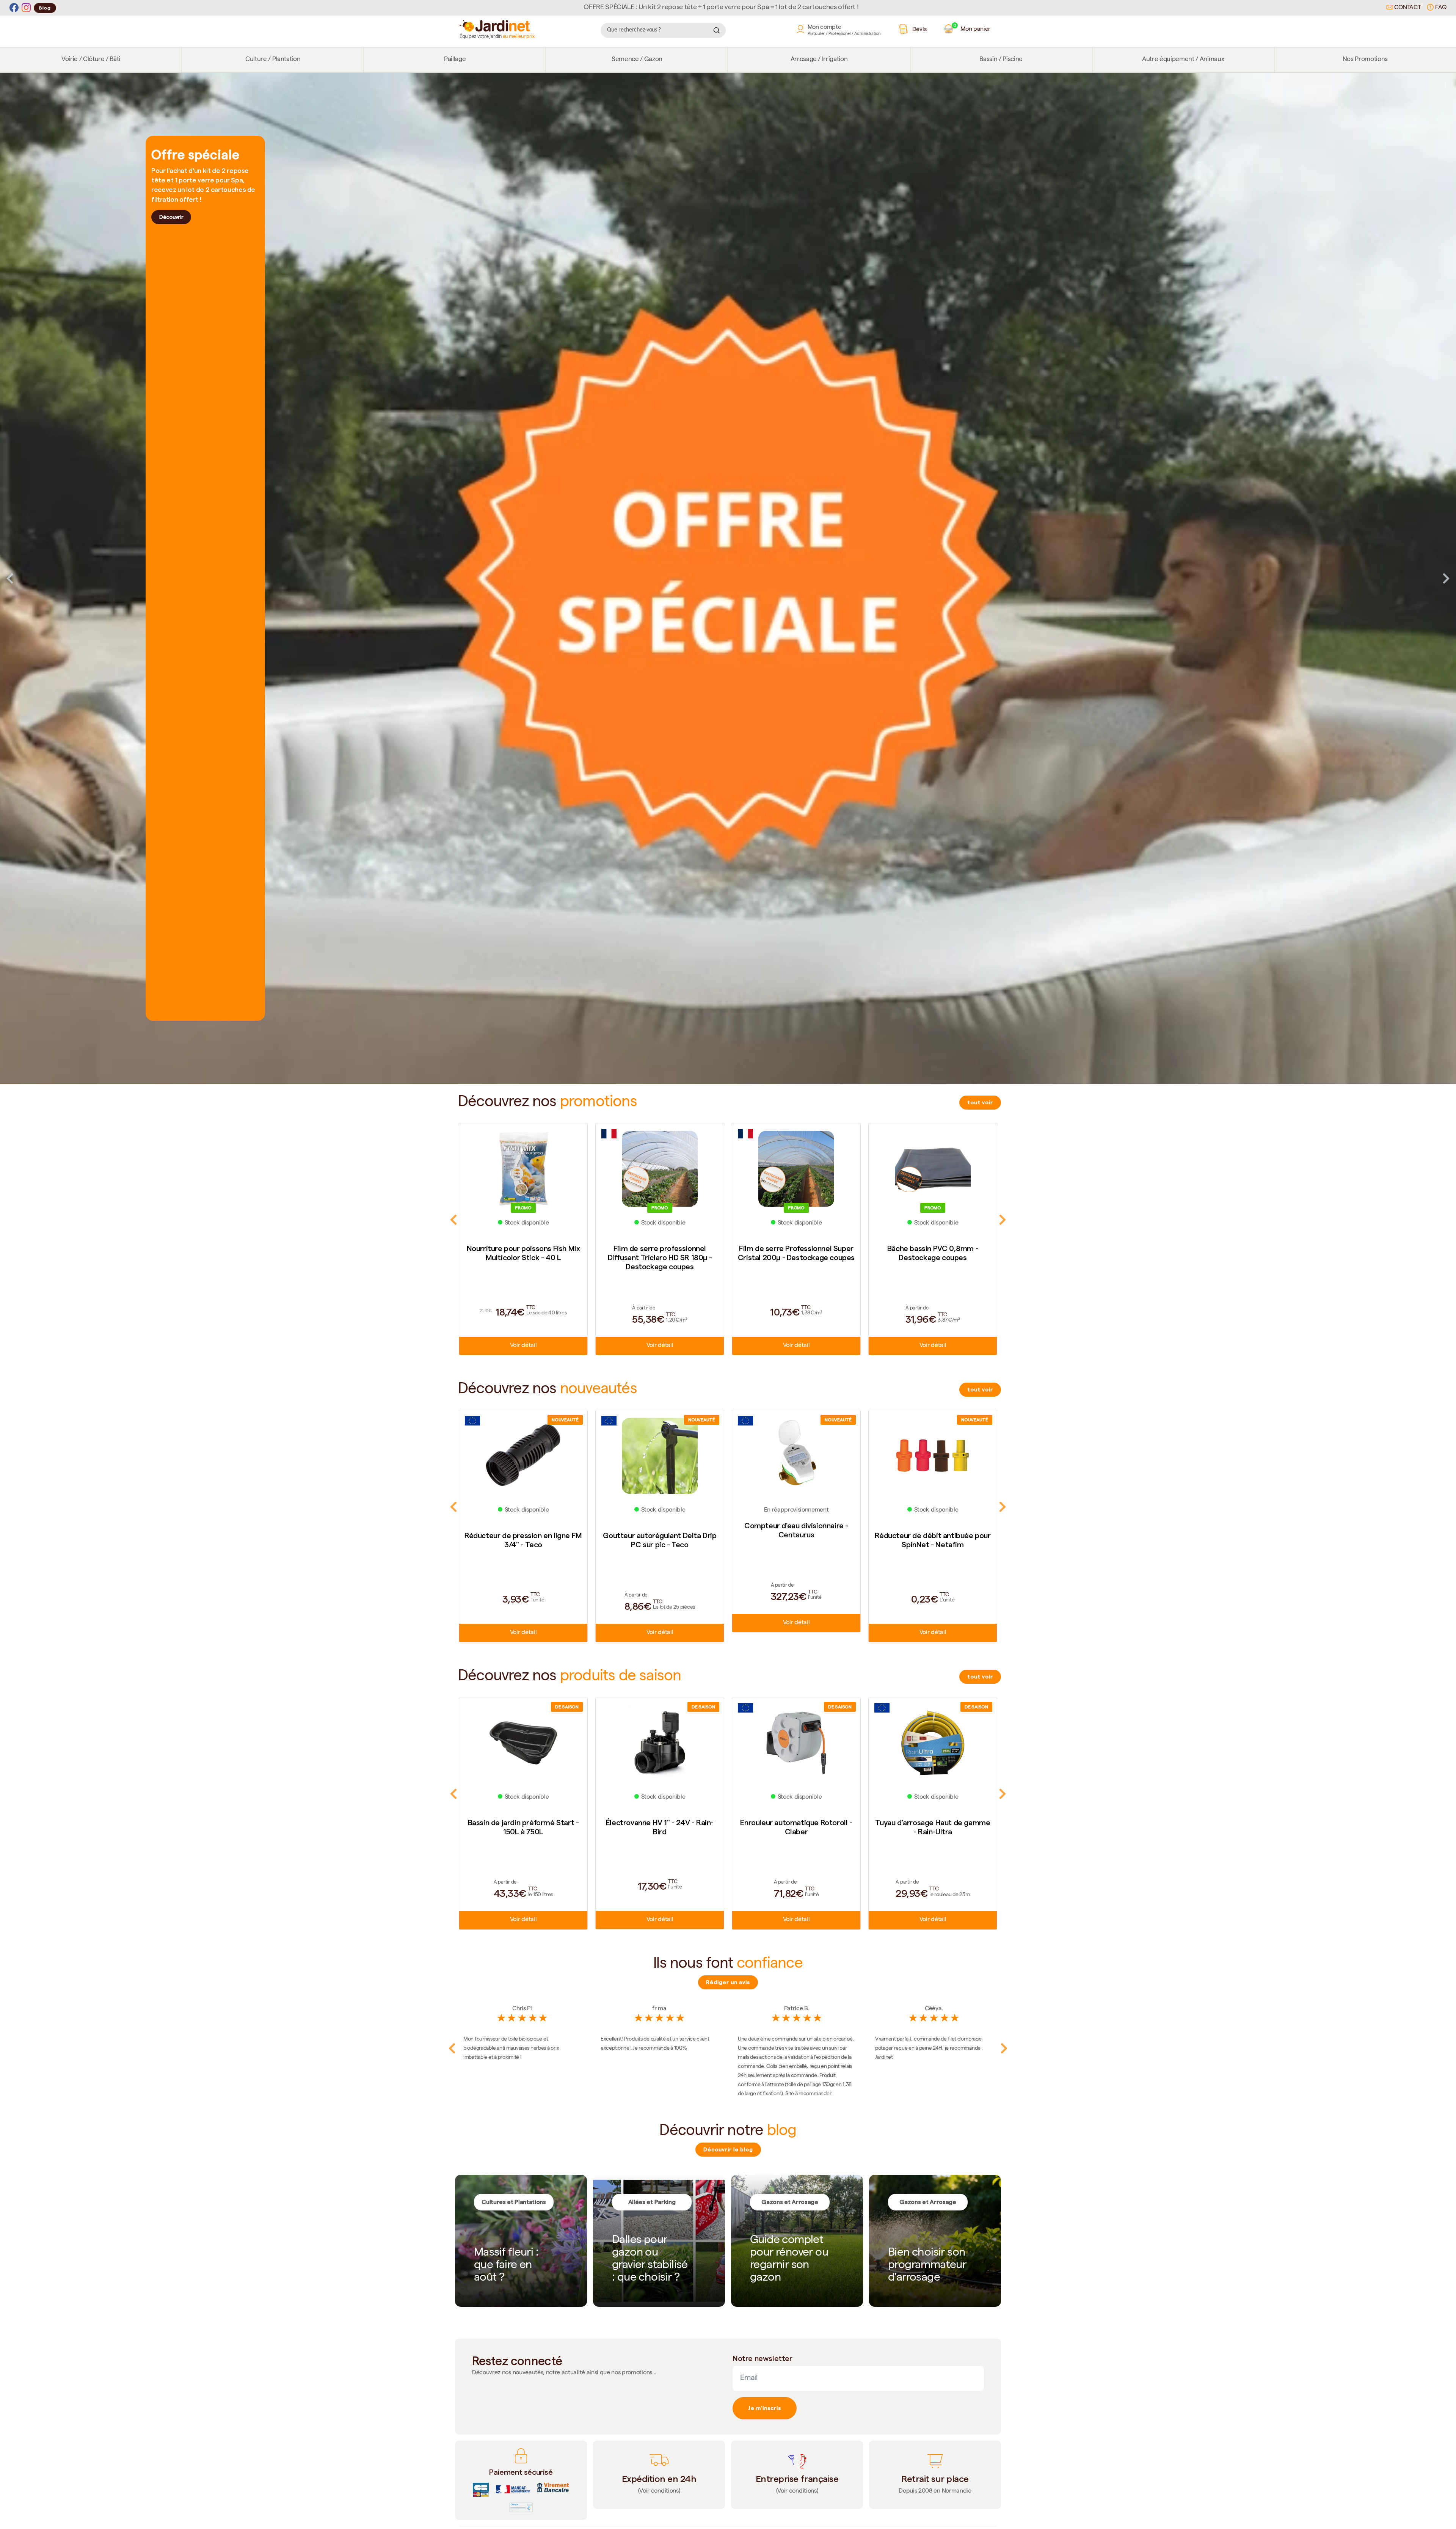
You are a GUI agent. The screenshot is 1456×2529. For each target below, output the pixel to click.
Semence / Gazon (637, 60)
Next (1446, 578)
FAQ (1440, 8)
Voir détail (523, 1346)
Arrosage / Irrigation (819, 60)
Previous (10, 578)
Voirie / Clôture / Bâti (91, 60)
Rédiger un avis (728, 1982)
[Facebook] (14, 8)
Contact (1407, 8)
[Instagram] (26, 8)
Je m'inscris (765, 2408)
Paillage (455, 60)
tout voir (980, 1102)
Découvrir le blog (728, 2149)
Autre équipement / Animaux (1183, 60)
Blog (45, 8)
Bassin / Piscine (1001, 60)
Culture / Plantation (273, 60)
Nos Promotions (1365, 60)
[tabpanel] (728, 579)
